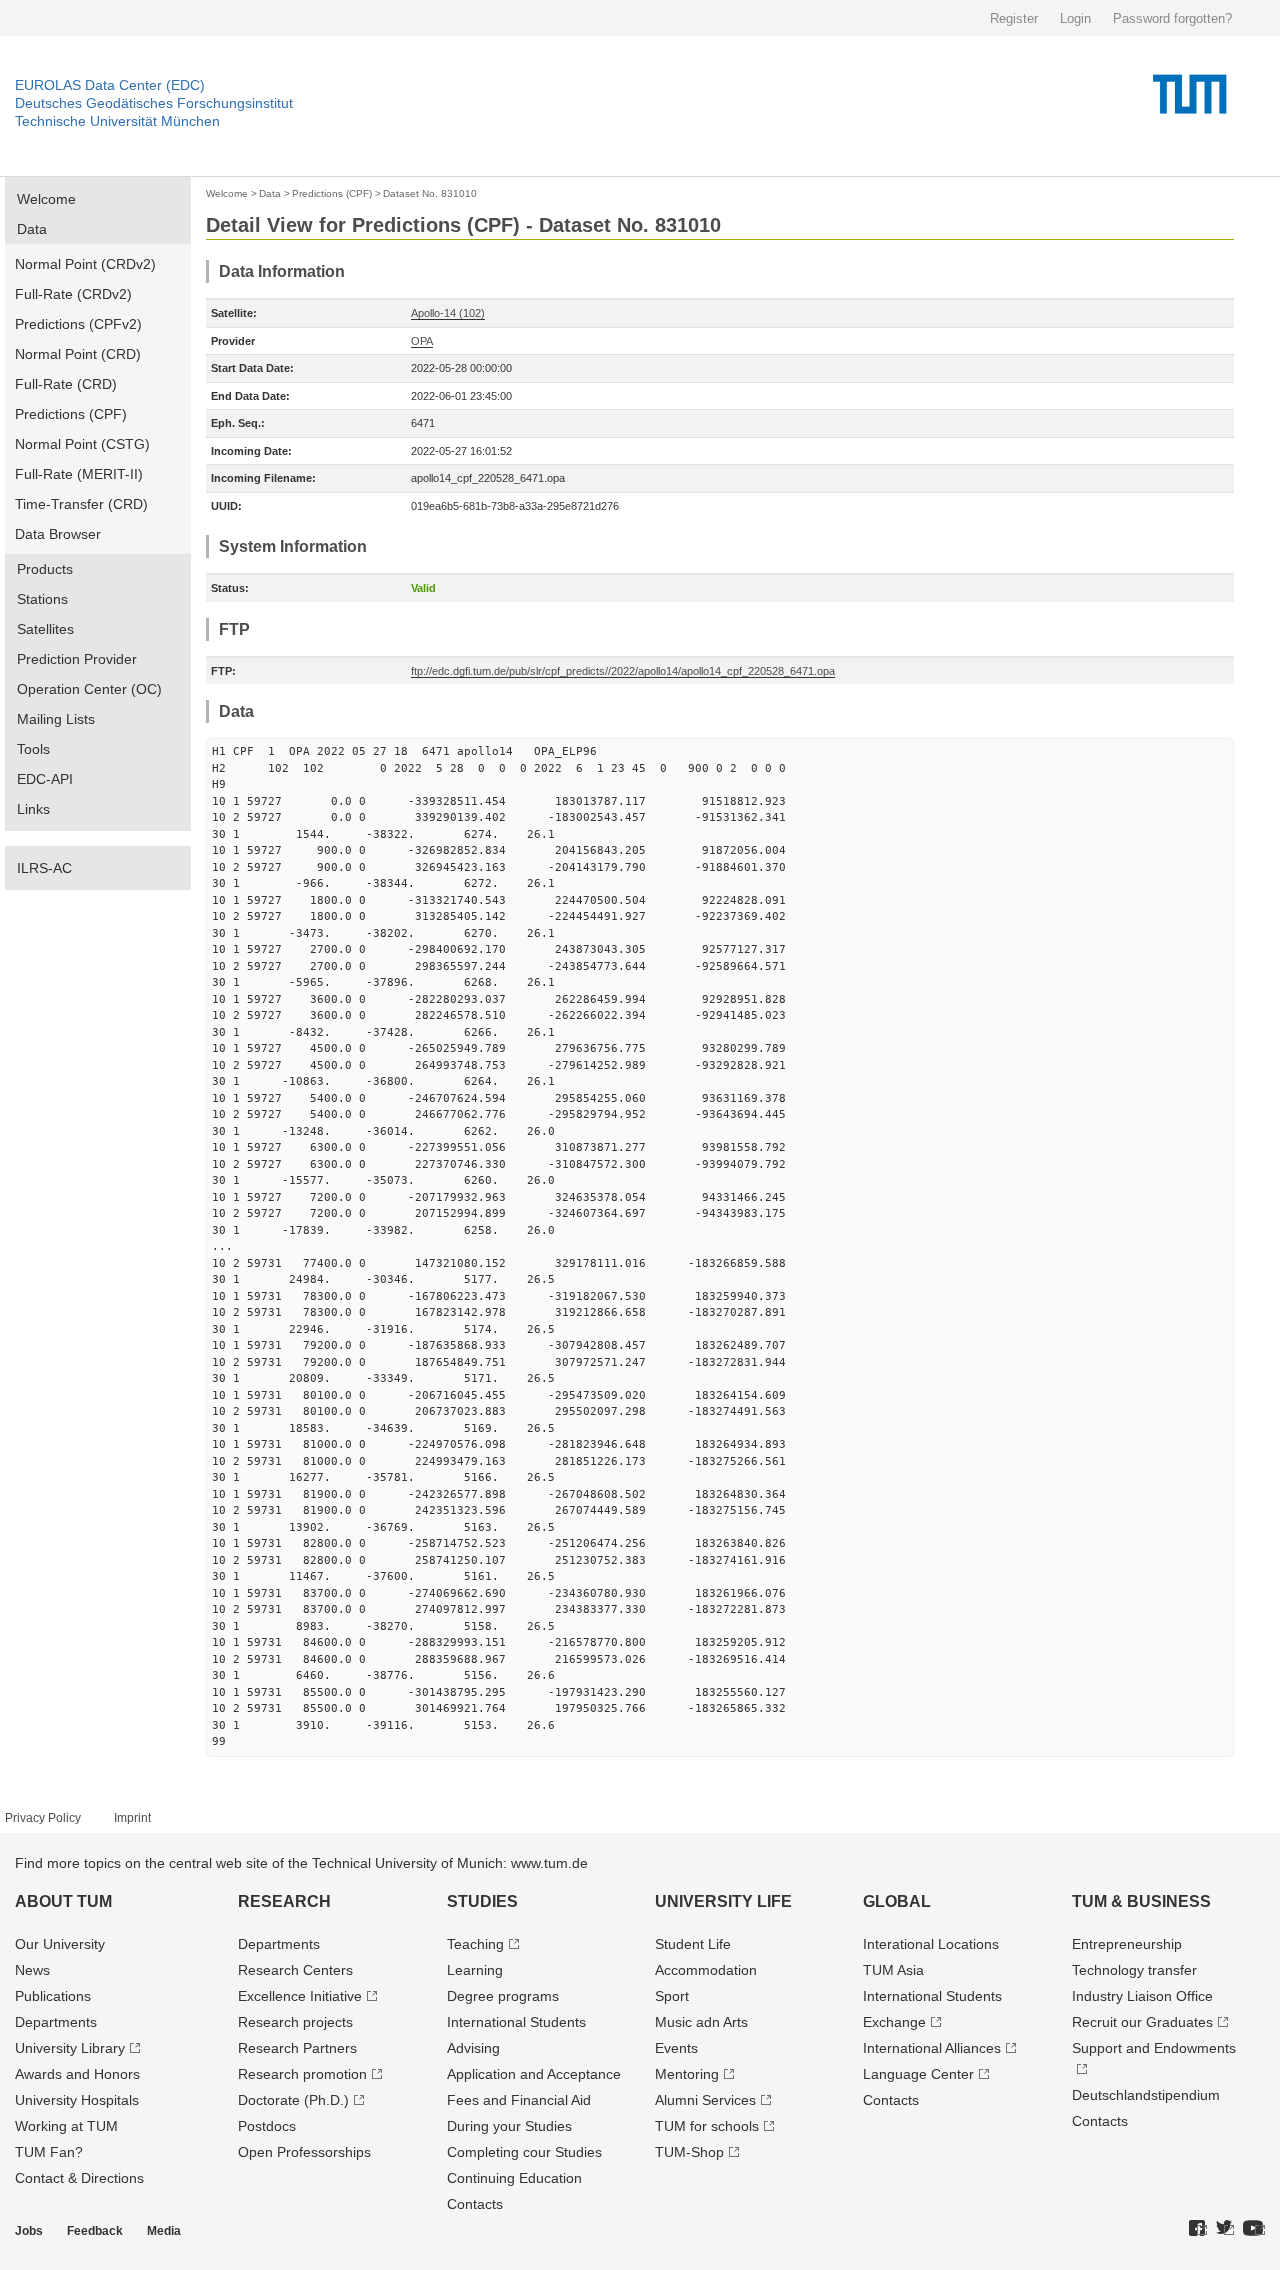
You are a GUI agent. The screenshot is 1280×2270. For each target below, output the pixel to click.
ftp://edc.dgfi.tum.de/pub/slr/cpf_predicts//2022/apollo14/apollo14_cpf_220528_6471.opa (623, 671)
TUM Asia (893, 1970)
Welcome (46, 199)
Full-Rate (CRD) (66, 384)
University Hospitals (77, 2100)
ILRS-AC (44, 868)
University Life (723, 1901)
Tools (33, 749)
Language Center (918, 2074)
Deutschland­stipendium (1146, 2095)
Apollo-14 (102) (448, 313)
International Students (516, 2022)
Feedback (95, 2231)
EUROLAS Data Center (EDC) (110, 85)
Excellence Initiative (300, 1996)
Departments (56, 2022)
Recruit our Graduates (1142, 2022)
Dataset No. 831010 (430, 193)
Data (32, 229)
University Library (70, 2048)
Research (284, 1901)
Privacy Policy (43, 1818)
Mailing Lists (56, 719)
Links (33, 809)
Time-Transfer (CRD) (81, 504)
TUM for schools (707, 2126)
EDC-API (45, 779)
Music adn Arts (701, 2022)
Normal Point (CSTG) (82, 444)
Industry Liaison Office (1142, 1996)
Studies (482, 1901)
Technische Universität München (117, 121)
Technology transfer (1134, 1970)
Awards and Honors (77, 2074)
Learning (475, 1970)
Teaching (475, 1944)
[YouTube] (1254, 2229)
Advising (473, 2048)
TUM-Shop (689, 2152)
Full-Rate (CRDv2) (73, 294)
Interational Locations (931, 1944)
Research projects (295, 2022)
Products (45, 569)
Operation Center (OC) (89, 689)
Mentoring (687, 2074)
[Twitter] (1225, 2229)
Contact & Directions (79, 2178)
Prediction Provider (77, 659)
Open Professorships (304, 2152)
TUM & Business (1141, 1901)
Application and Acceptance (534, 2074)
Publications (53, 1996)
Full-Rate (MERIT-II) (79, 474)
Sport (672, 1996)
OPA (422, 341)
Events (676, 2048)
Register (1014, 18)
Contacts (475, 2204)
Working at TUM (66, 2126)
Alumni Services (705, 2100)
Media (164, 2231)
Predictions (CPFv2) (78, 324)
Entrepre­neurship (1127, 1944)
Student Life (693, 1944)
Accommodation (706, 1970)
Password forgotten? (1172, 18)
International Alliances (932, 2048)
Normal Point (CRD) (78, 354)
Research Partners (297, 2048)
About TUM (63, 1901)
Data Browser (58, 534)
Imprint (132, 1818)
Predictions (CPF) (71, 414)
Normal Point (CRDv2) (85, 264)
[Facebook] (1198, 2229)
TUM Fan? (49, 2152)
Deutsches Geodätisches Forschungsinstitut (154, 103)
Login (1075, 18)
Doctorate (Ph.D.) (293, 2100)
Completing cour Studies (524, 2152)
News (32, 1970)
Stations (42, 599)
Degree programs (503, 1996)
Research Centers (295, 1970)
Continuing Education (514, 2178)
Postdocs (267, 2126)
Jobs (29, 2231)
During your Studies (509, 2126)
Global (897, 1901)
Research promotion (302, 2074)
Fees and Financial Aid (519, 2100)
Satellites (45, 629)
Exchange (894, 2022)
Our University (60, 1944)
